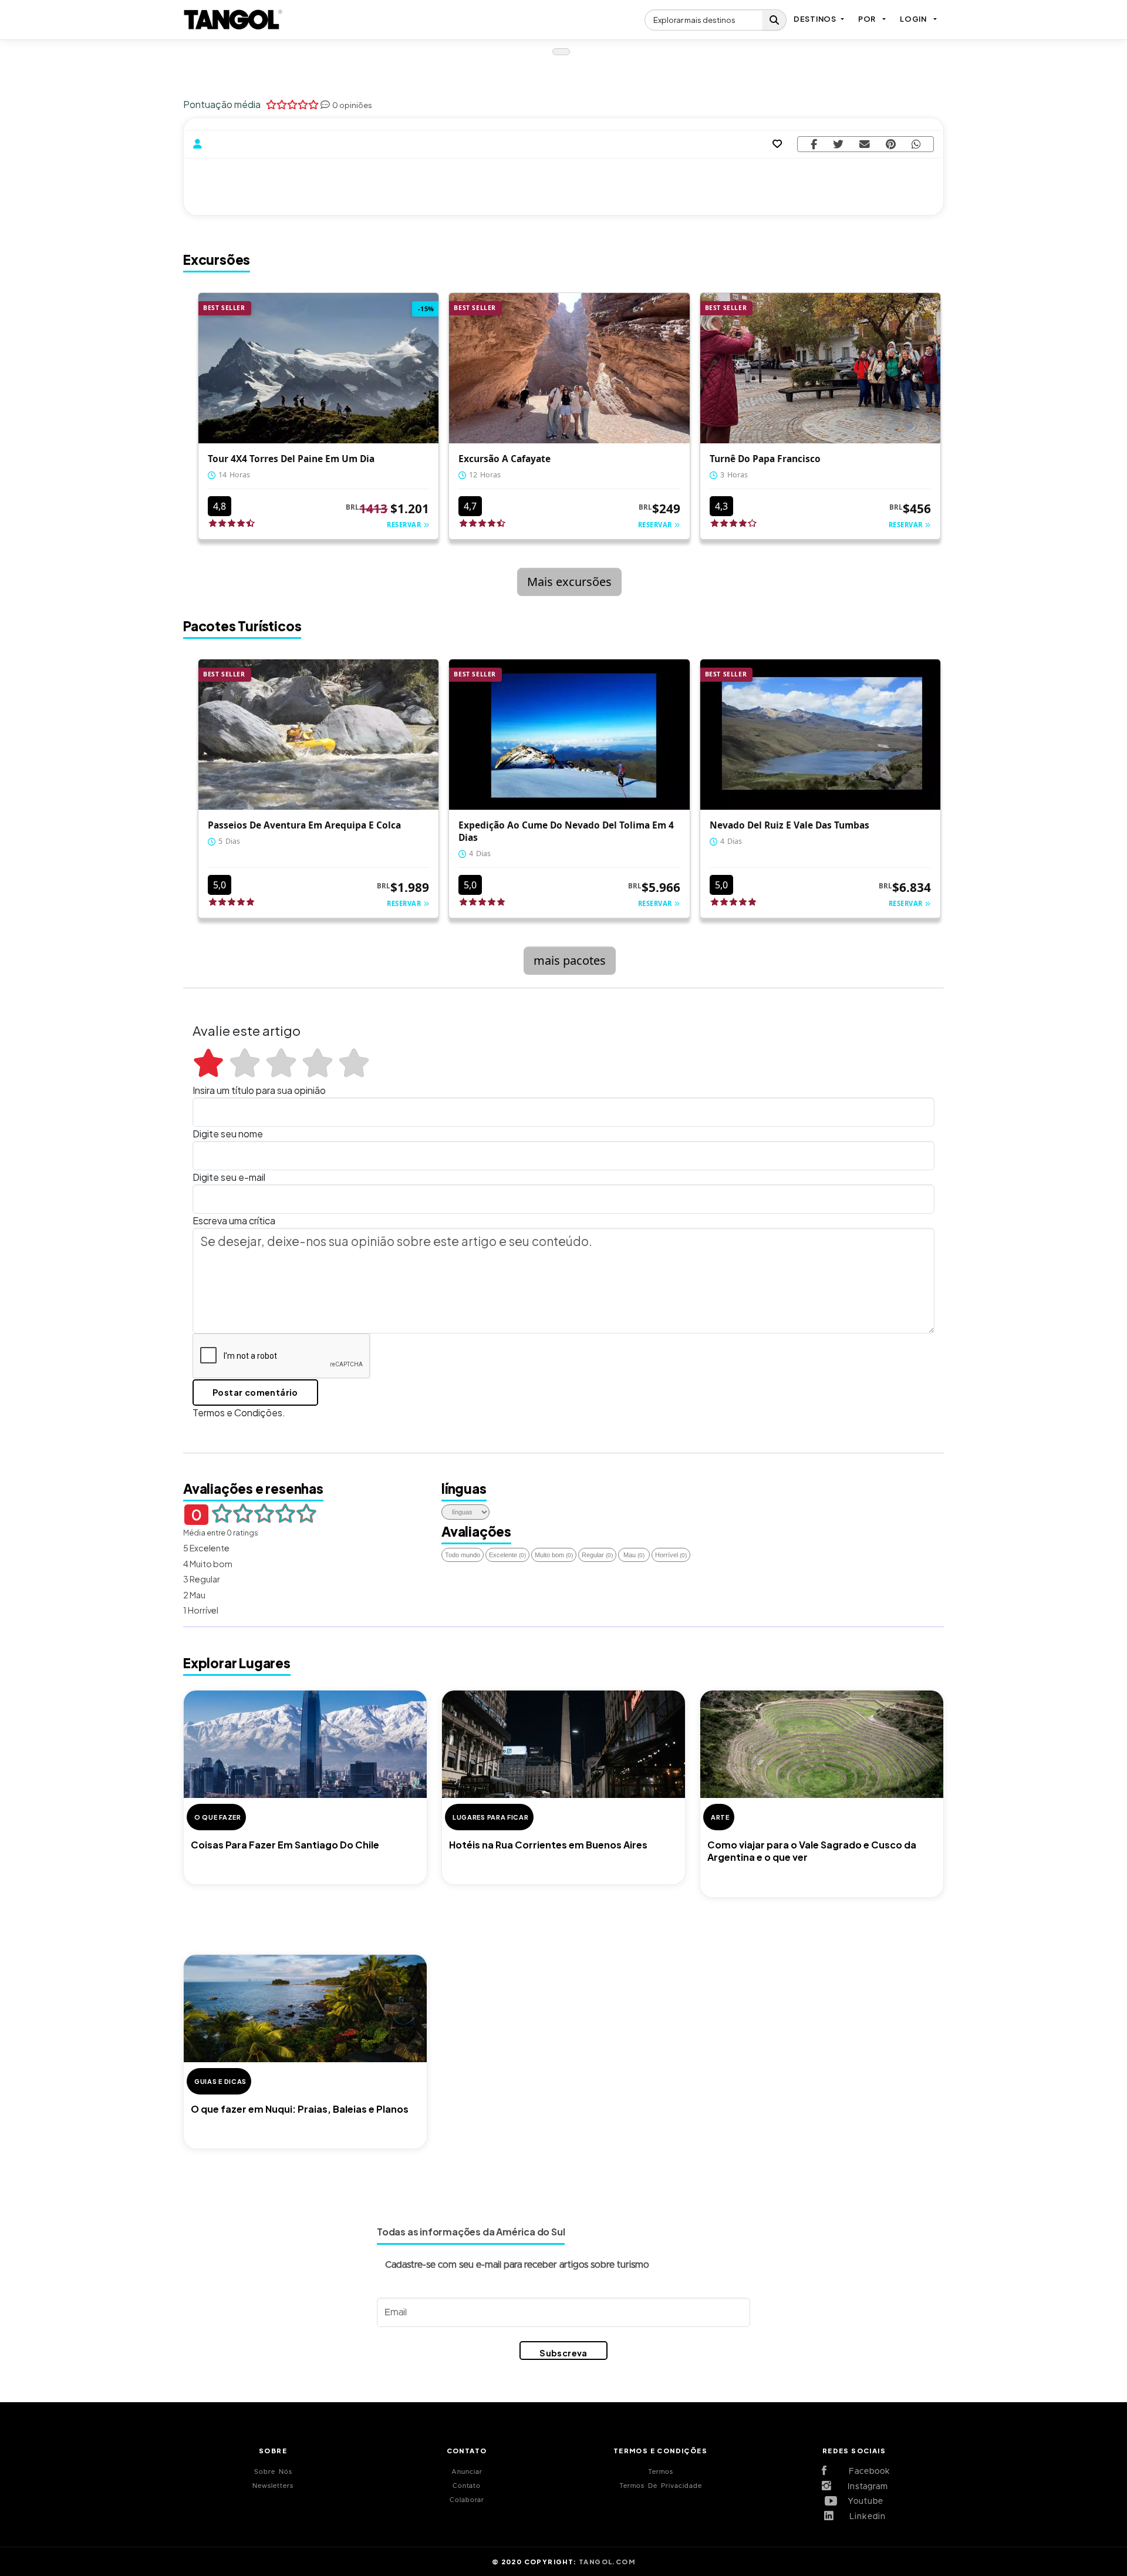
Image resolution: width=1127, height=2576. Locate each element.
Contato (467, 2486)
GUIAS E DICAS (220, 2081)
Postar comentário (255, 1392)
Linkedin (863, 2517)
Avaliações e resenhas (253, 1489)
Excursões (217, 260)
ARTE (720, 1817)
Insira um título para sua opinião (259, 1090)
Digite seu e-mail (229, 1177)
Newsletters (273, 2486)
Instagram (864, 2487)
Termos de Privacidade (661, 2486)
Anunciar (467, 2472)
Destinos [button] (815, 19)
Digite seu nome (228, 1134)
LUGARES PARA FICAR (491, 1817)
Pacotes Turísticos (242, 626)
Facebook (863, 2471)
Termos (661, 2472)
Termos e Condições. (239, 1412)
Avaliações (476, 1531)
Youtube (863, 2501)
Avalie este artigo (247, 1031)
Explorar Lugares (237, 1663)
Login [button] (913, 19)
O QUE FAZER (218, 1817)
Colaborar (467, 2500)
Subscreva (563, 2353)
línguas (464, 1489)
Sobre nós (273, 2472)
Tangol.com (607, 2561)
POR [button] (867, 19)
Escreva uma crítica (234, 1220)
